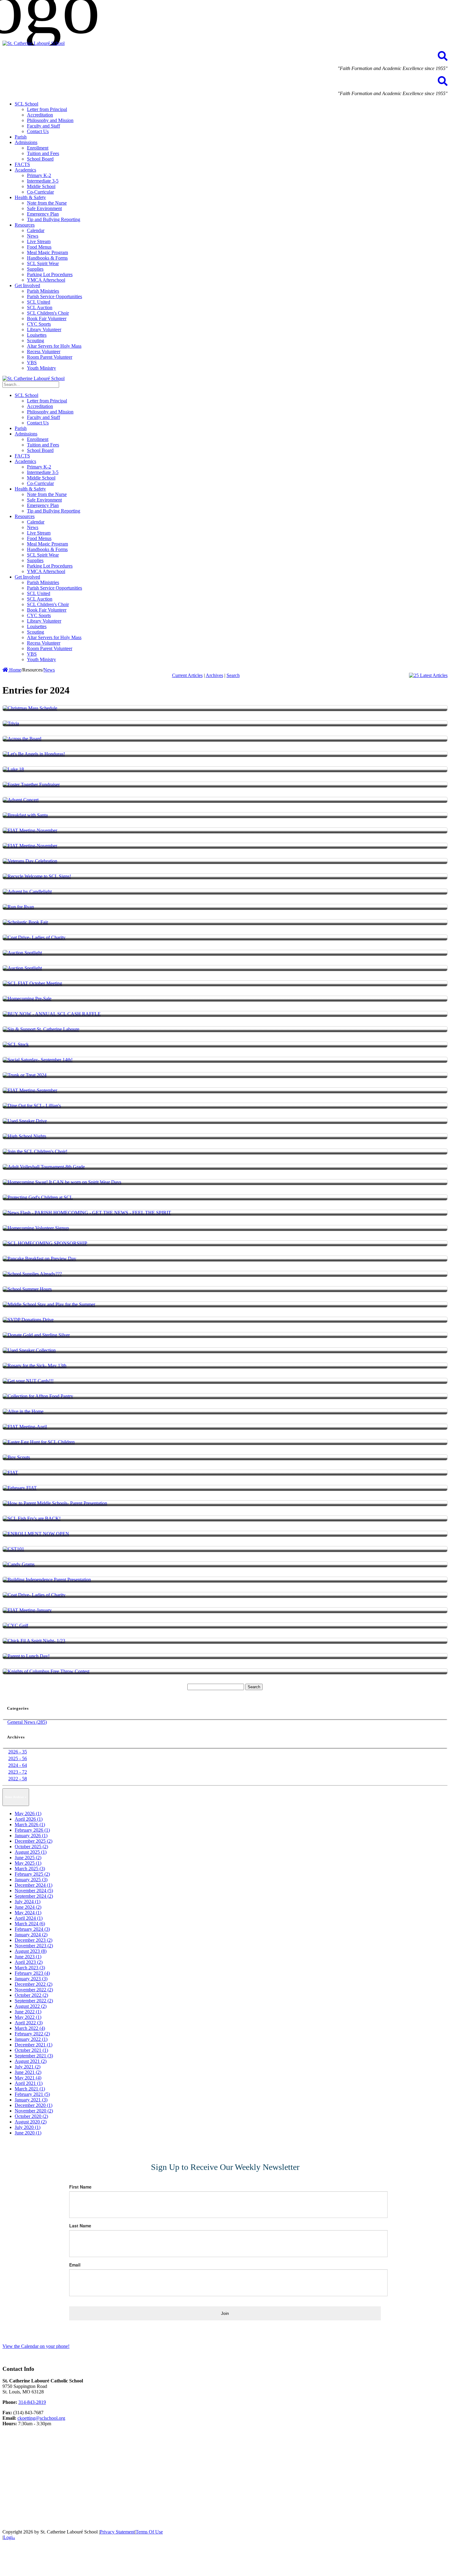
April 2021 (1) (29, 2083)
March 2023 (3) (30, 1968)
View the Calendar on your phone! (36, 2346)
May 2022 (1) (28, 2017)
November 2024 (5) (34, 1891)
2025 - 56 (18, 1758)
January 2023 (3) (31, 1979)
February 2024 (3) (32, 1929)
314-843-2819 (32, 2402)
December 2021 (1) (34, 2045)
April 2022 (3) (29, 2023)
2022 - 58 (18, 1779)
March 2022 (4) (30, 2028)
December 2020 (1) (34, 2105)
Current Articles (187, 675)
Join (225, 2313)
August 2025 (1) (31, 1852)
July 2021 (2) (28, 2067)
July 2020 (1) (28, 2127)
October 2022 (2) (31, 1995)
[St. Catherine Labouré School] (34, 43)
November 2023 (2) (34, 1946)
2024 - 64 (18, 1765)
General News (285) (27, 1722)
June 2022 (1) (28, 2012)
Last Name (80, 2226)
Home (15, 670)
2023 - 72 (18, 1772)
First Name (80, 2187)
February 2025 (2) (32, 1874)
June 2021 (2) (28, 2072)
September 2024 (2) (34, 1896)
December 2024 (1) (34, 1885)
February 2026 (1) (32, 1830)
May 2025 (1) (28, 1863)
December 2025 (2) (34, 1841)
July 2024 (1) (28, 1902)
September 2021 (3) (34, 2056)
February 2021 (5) (32, 2094)
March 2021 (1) (30, 2089)
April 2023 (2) (29, 1962)
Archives (214, 675)
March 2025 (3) (30, 1869)
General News (55, 2536)
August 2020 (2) (31, 2122)
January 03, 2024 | (28, 2536)
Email (75, 2265)
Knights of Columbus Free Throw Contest (78, 2549)
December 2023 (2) (34, 1940)
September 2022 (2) (34, 2001)
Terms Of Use (149, 2532)
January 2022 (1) (31, 2039)
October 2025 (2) (31, 1847)
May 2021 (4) (28, 2078)
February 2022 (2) (32, 2034)
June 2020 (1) (28, 2133)
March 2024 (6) (30, 1924)
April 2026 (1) (29, 1819)
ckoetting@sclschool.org (41, 2418)
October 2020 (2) (31, 2116)
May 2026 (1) (28, 1814)
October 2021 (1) (31, 2050)
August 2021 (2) (31, 2061)
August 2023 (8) (31, 1951)
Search (233, 675)
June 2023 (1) (28, 1957)
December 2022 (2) (34, 1984)
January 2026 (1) (31, 1836)
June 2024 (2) (28, 1907)
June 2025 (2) (28, 1858)
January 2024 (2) (31, 1935)
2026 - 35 (18, 1752)
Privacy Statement (117, 2532)
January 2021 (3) (31, 2100)
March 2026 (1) (30, 1825)
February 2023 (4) (32, 1973)
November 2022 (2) (34, 1990)
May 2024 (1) (28, 1913)
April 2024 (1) (29, 1918)
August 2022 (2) (31, 2006)
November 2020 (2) (34, 2111)
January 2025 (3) (31, 1880)
